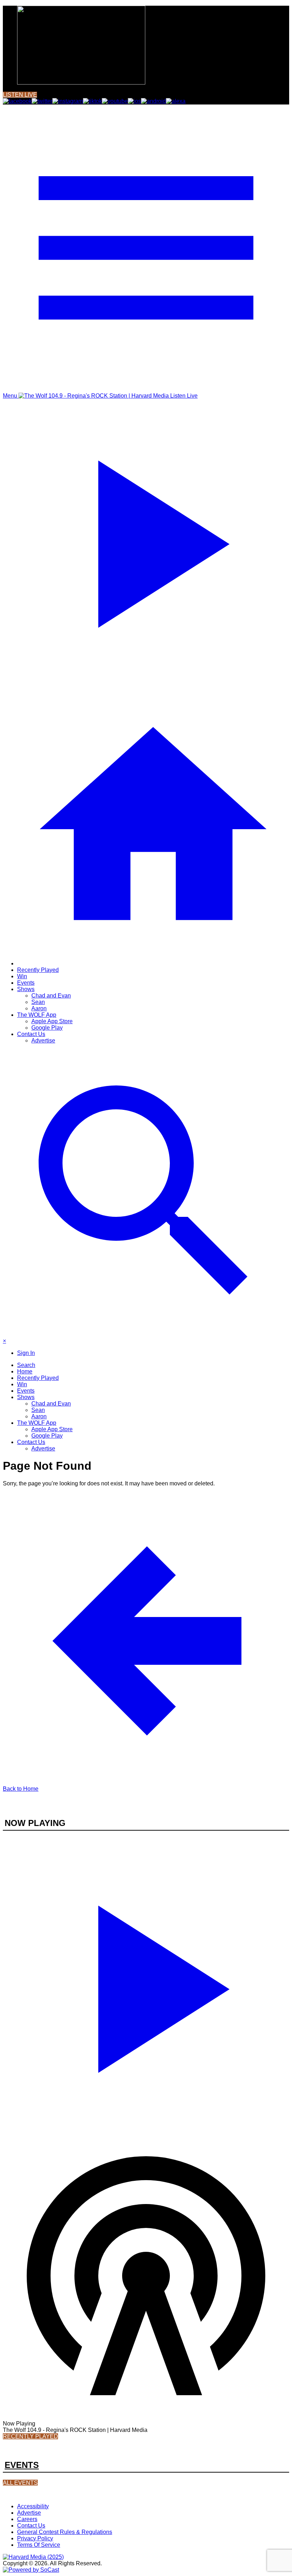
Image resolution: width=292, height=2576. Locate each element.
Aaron (39, 1008)
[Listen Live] (146, 1985)
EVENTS (22, 2465)
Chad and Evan (51, 996)
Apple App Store (52, 1021)
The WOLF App (37, 1015)
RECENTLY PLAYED (30, 2436)
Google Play (47, 1028)
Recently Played (38, 970)
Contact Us (31, 1034)
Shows (26, 989)
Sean (38, 1002)
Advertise (43, 1040)
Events (26, 983)
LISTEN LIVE (20, 95)
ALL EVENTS (20, 2483)
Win (22, 976)
